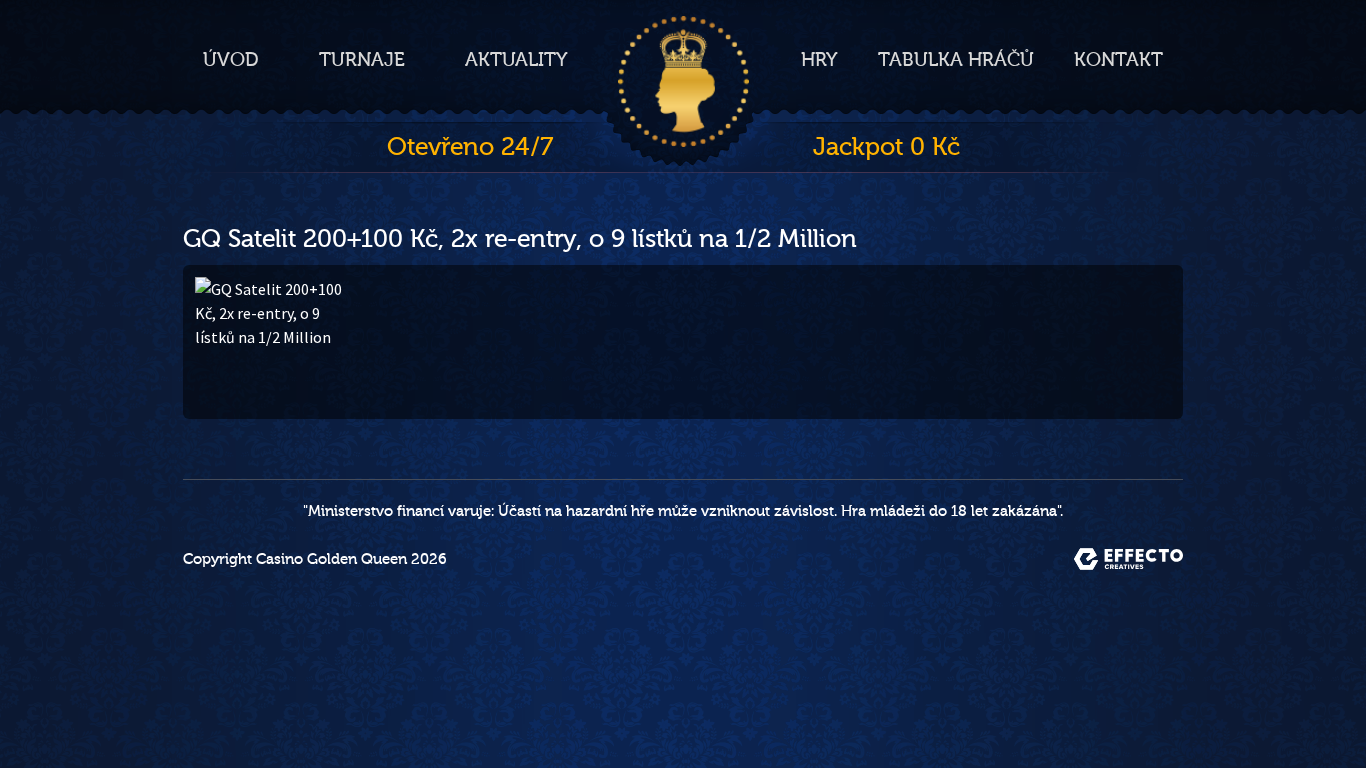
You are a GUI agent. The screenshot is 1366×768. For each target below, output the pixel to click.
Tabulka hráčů (956, 60)
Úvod (231, 60)
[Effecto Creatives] (1128, 559)
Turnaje (362, 60)
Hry (819, 60)
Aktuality (516, 60)
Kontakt (1118, 60)
